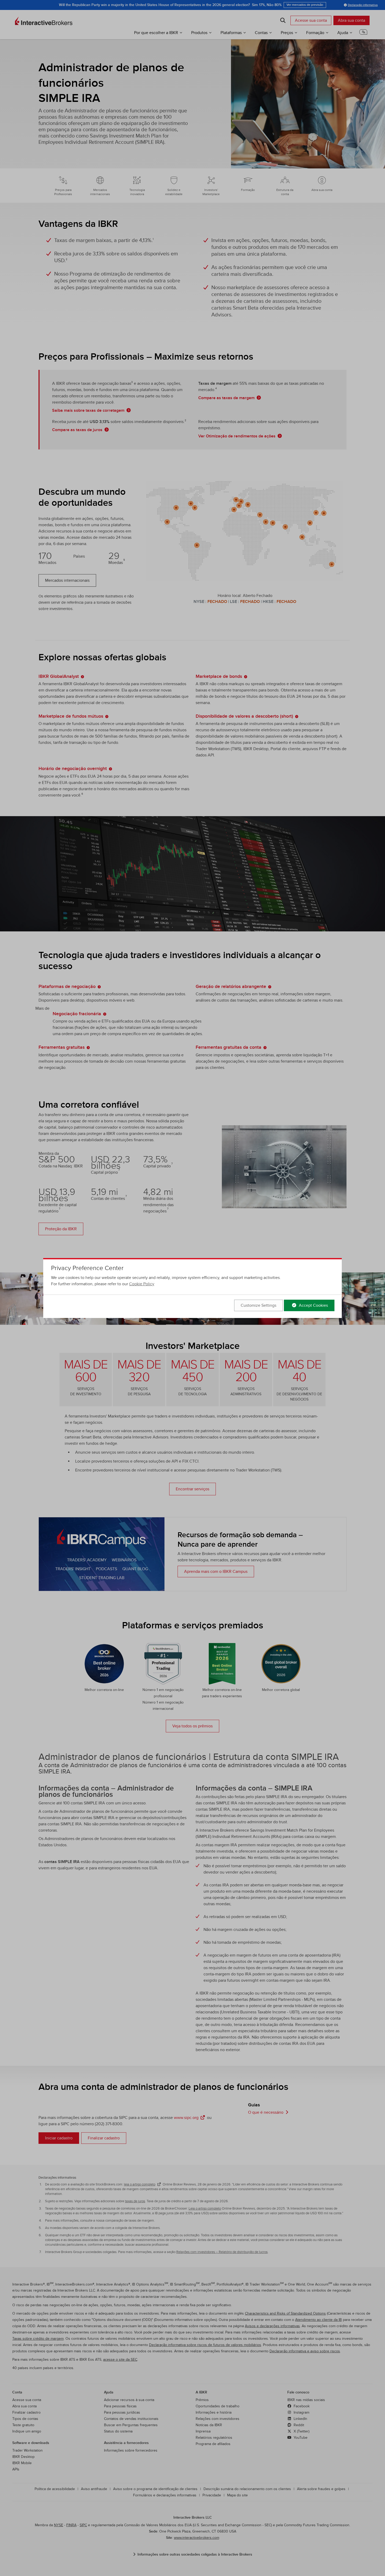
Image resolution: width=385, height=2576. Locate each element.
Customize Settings (258, 1305)
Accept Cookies (313, 1305)
